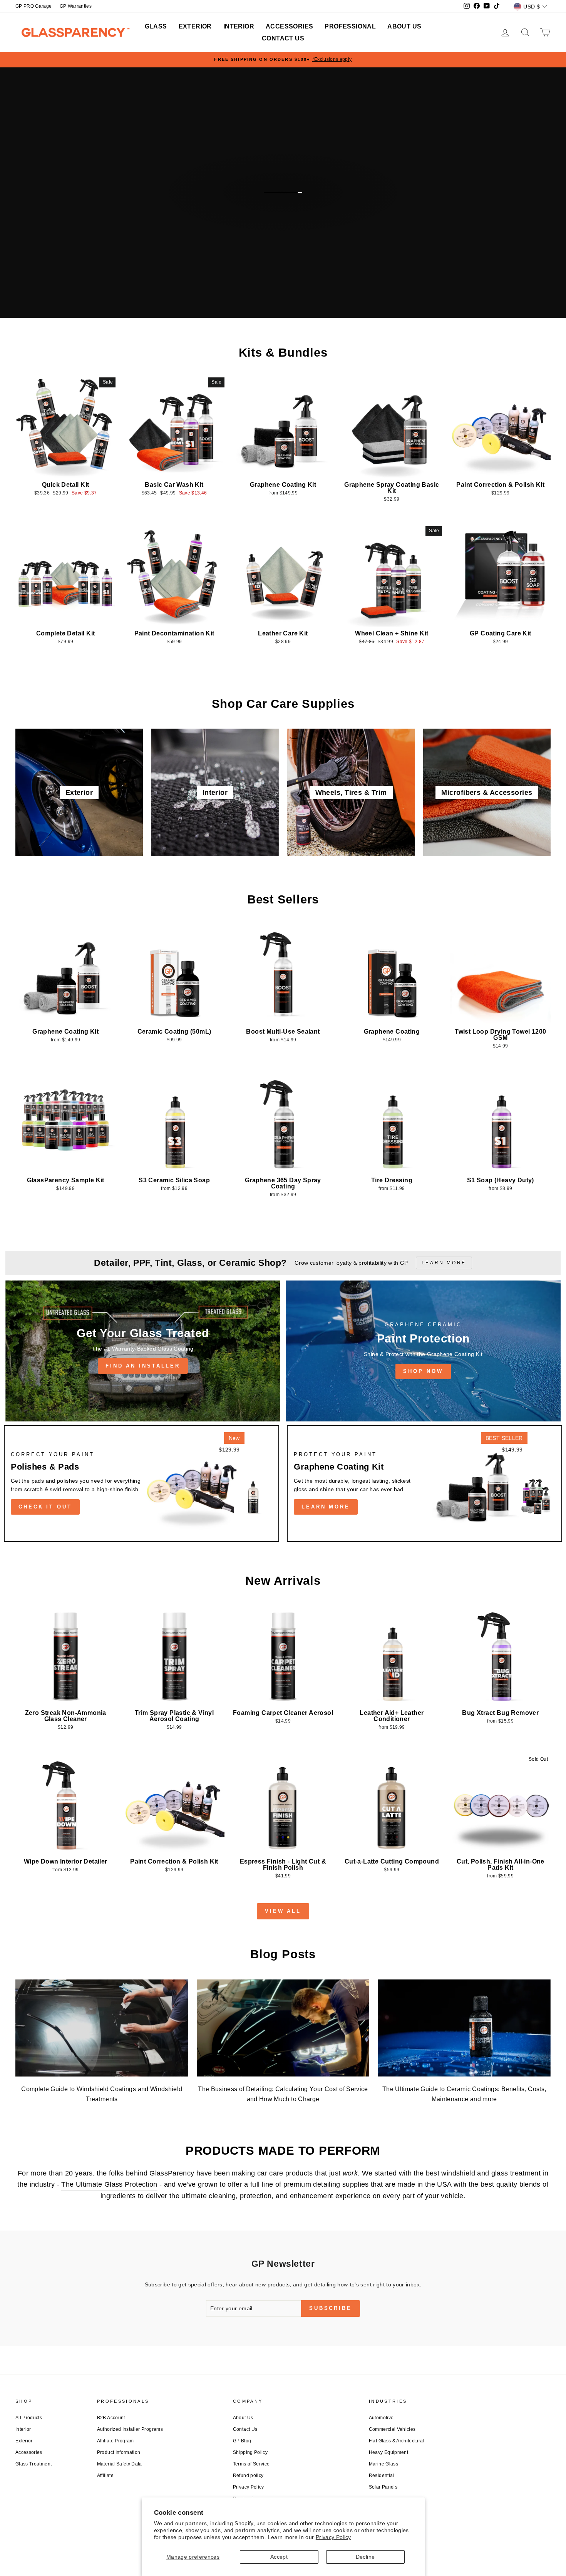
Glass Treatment (33, 2464)
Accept (279, 2557)
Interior (239, 26)
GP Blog (242, 2441)
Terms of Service (251, 2464)
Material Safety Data (120, 2464)
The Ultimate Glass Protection (109, 2184)
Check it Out (45, 1507)
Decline (365, 2557)
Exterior (195, 26)
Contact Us (283, 38)
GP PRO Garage (34, 6)
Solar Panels (383, 2487)
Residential (382, 2475)
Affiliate (105, 2475)
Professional (350, 26)
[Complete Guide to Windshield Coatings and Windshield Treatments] (102, 2028)
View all (283, 1911)
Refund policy (248, 2475)
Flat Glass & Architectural (397, 2441)
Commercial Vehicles (392, 2429)
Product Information (119, 2452)
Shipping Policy (250, 2452)
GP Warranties (76, 6)
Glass (156, 26)
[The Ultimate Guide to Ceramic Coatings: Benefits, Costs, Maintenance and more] (464, 2028)
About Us (404, 26)
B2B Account (111, 2418)
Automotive (381, 2418)
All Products (29, 2418)
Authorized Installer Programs (130, 2429)
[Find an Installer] (143, 1351)
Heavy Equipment (388, 2452)
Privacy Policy (333, 2537)
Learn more (326, 1507)
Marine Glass (383, 2464)
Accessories (289, 26)
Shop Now (423, 1371)
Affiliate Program (116, 2441)
